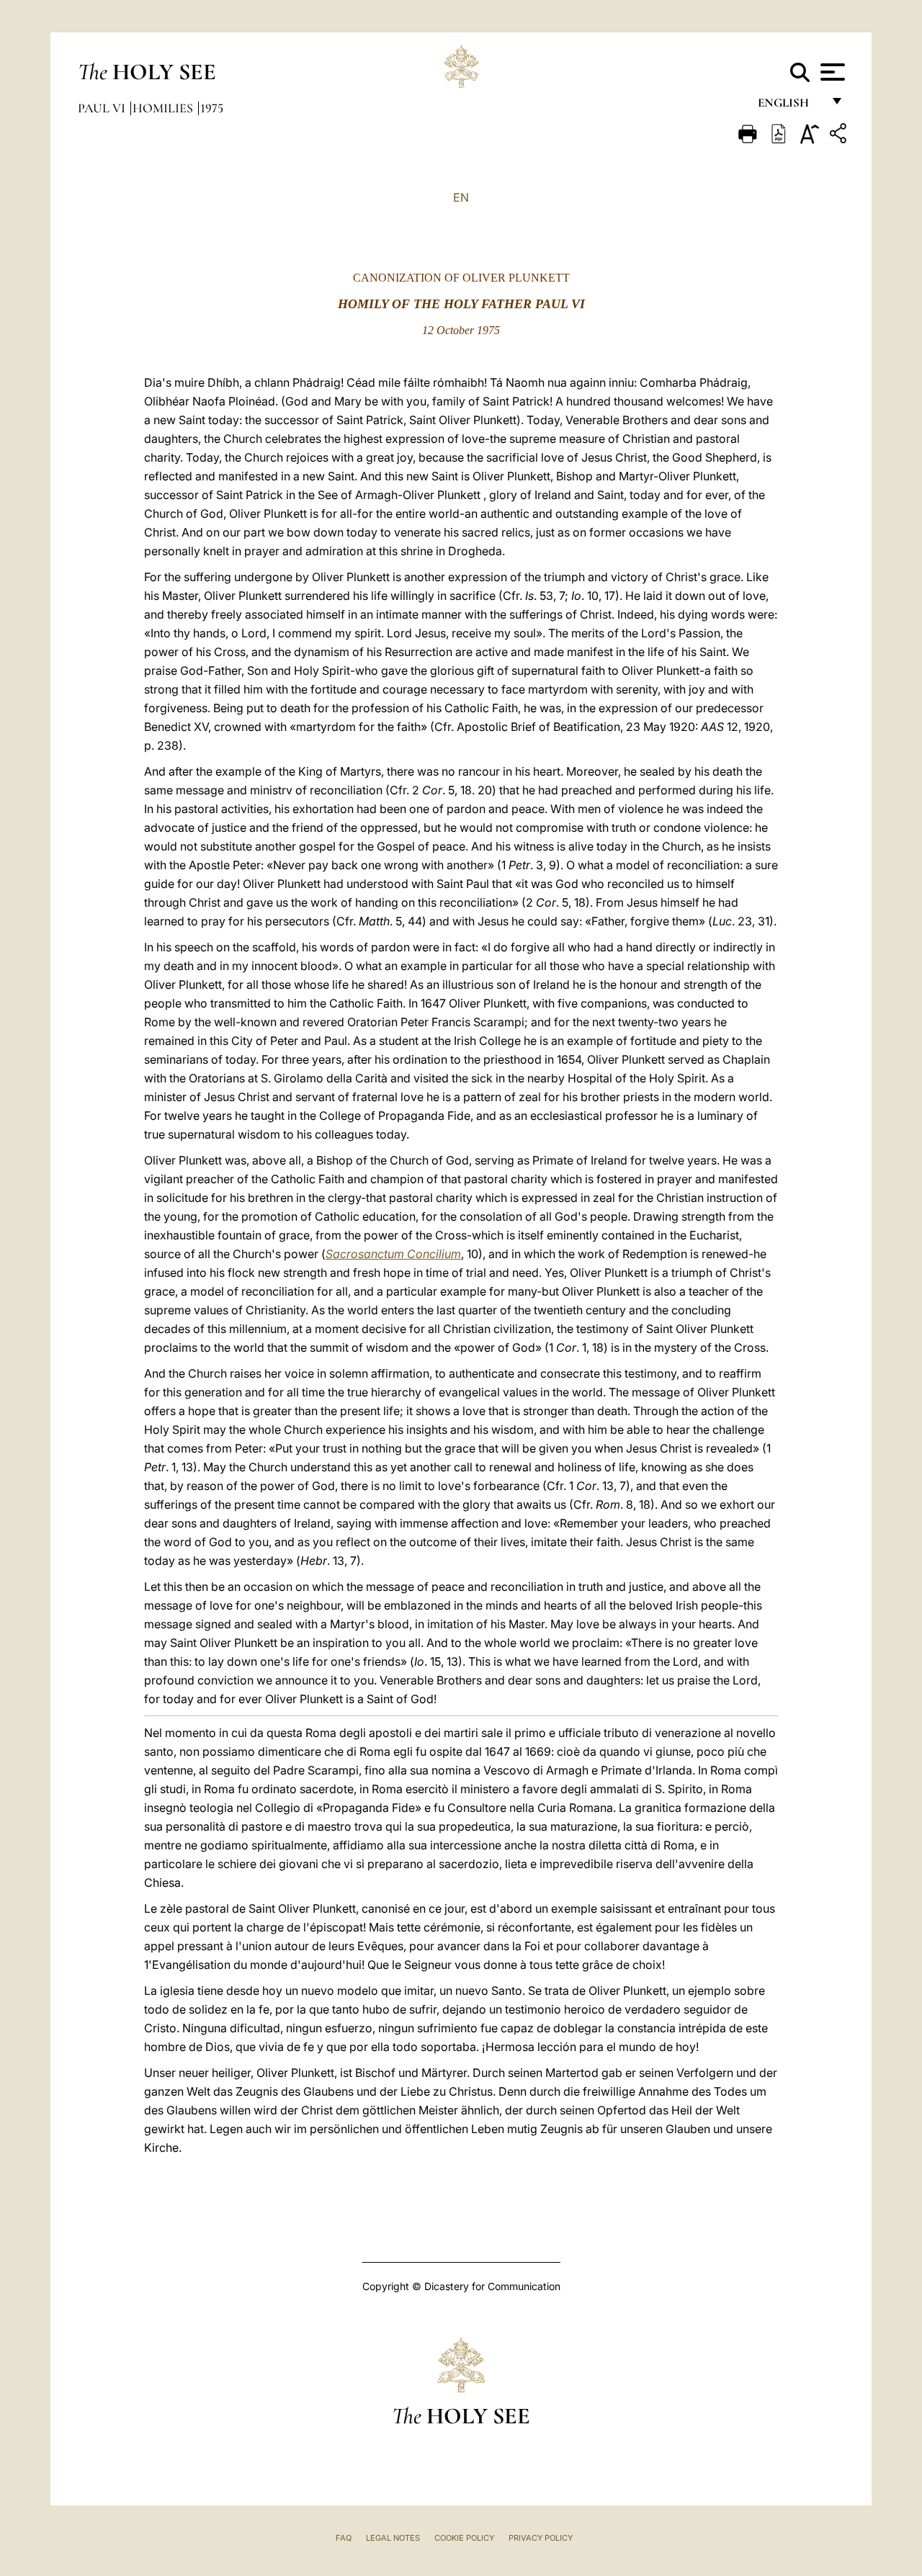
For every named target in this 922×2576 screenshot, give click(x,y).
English (790, 106)
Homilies (164, 108)
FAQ (344, 2538)
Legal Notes (393, 2538)
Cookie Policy (464, 2538)
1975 (212, 108)
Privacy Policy (541, 2538)
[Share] (840, 136)
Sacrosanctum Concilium (393, 1254)
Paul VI (103, 108)
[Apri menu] (831, 72)
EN (461, 197)
